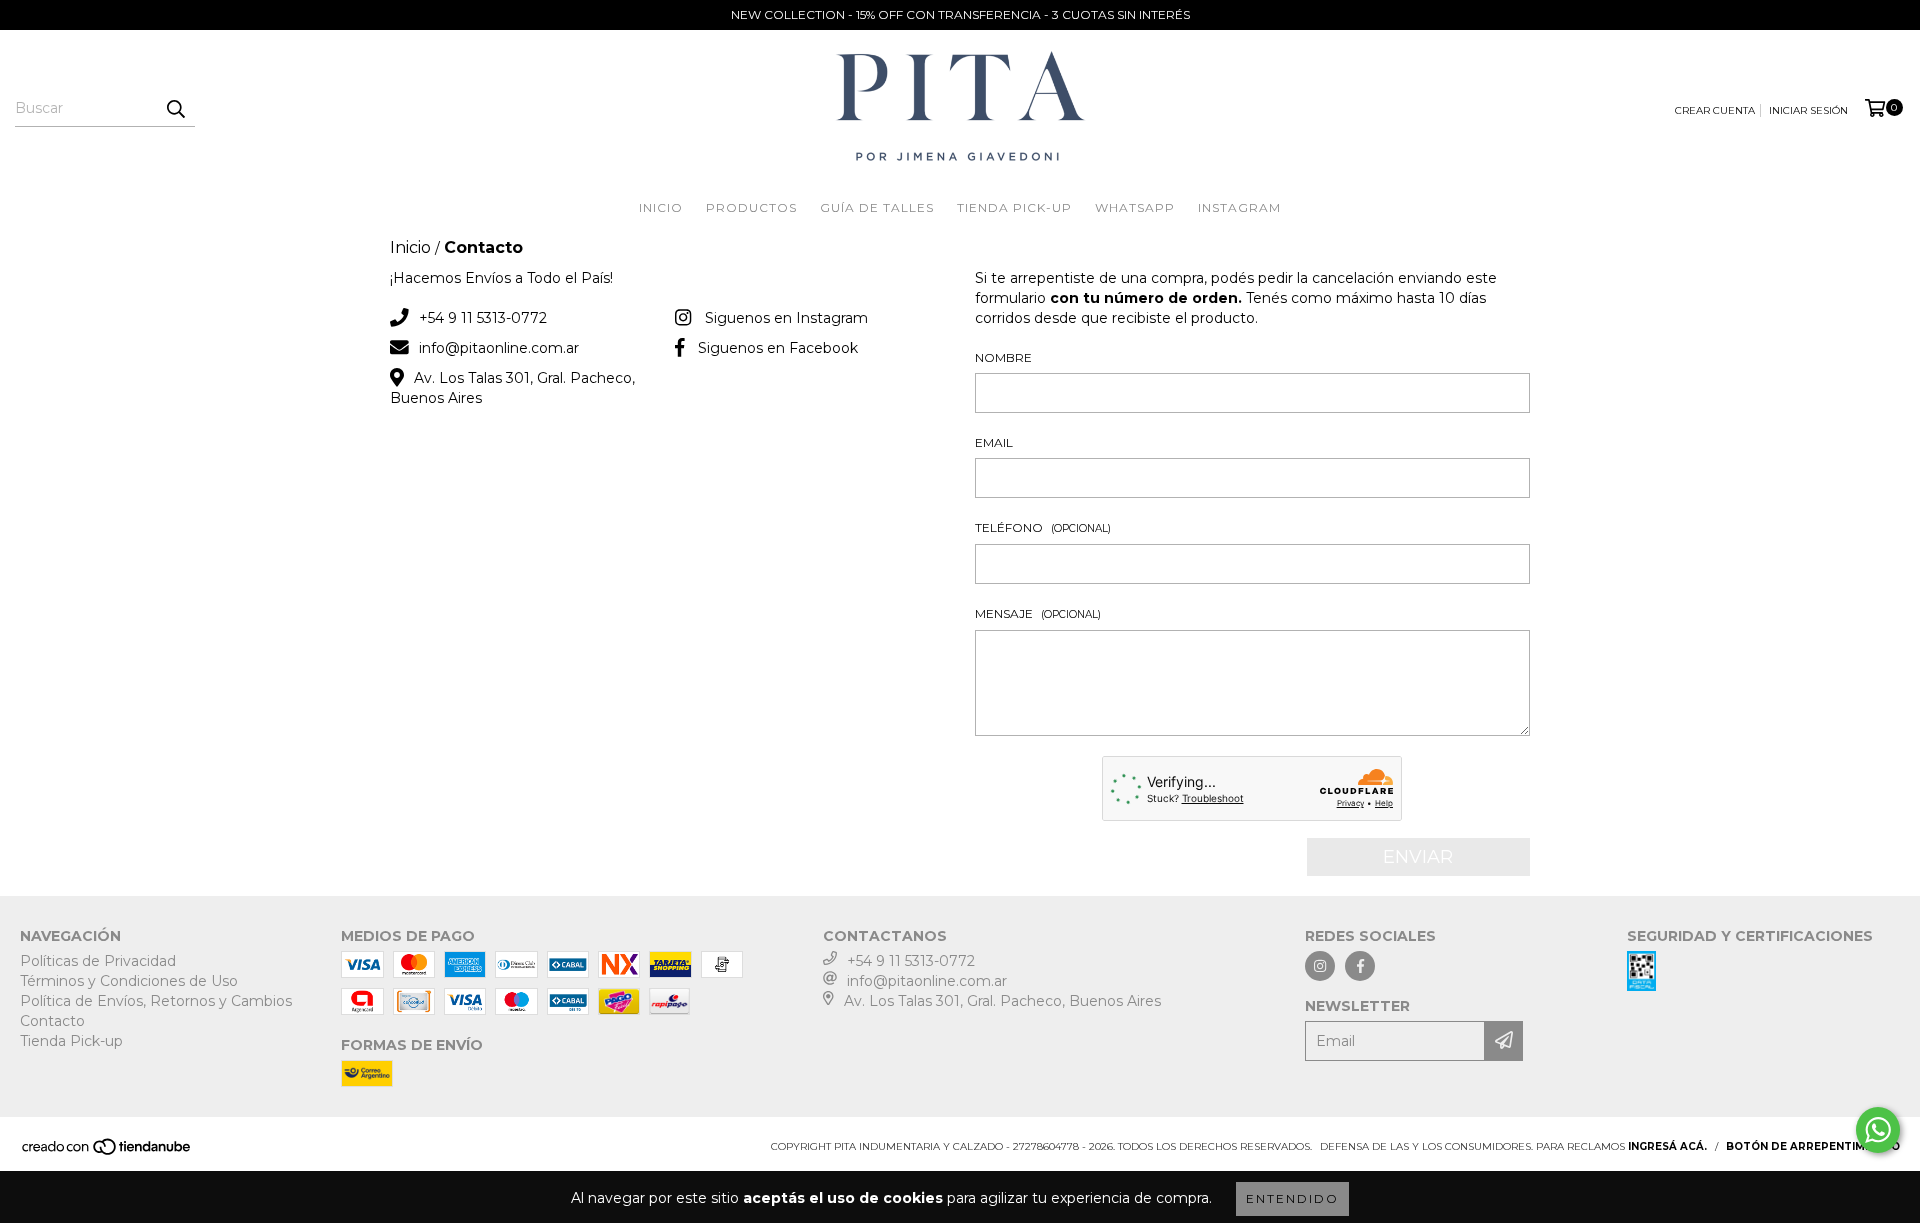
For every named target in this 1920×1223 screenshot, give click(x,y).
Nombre (1003, 357)
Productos (751, 207)
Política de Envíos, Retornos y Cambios (156, 1001)
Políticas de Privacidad (98, 961)
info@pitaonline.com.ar (499, 348)
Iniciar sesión (1808, 110)
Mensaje (1038, 613)
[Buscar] (175, 109)
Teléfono (1043, 527)
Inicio (661, 207)
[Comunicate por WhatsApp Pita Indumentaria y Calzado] (1878, 1130)
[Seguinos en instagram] (1320, 966)
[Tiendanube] (107, 1152)
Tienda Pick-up (1014, 207)
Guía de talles (877, 207)
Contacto (52, 1021)
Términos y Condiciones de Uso (129, 981)
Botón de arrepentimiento (1813, 1146)
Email (994, 442)
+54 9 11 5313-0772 (483, 318)
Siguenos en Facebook (778, 348)
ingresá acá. (1667, 1146)
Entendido (1292, 1198)
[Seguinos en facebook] (1360, 966)
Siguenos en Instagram (786, 318)
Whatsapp (1135, 207)
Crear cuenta (1715, 110)
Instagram (1239, 207)
